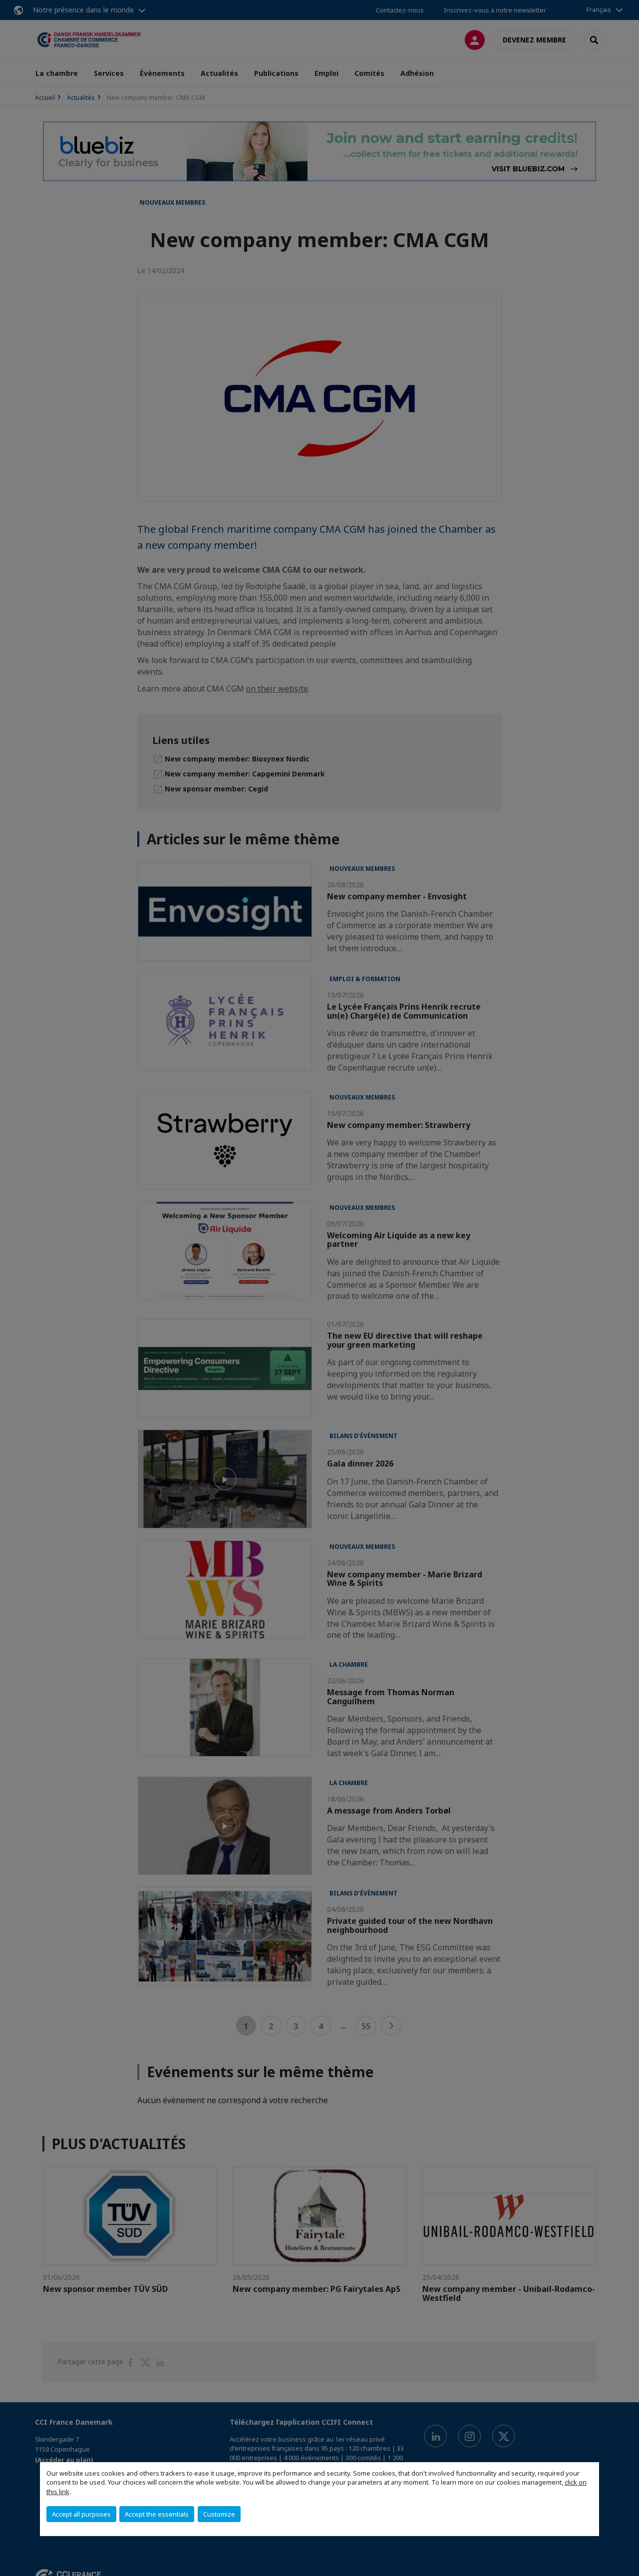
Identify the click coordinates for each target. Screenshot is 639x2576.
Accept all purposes (81, 2514)
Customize (219, 2514)
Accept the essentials (157, 2514)
